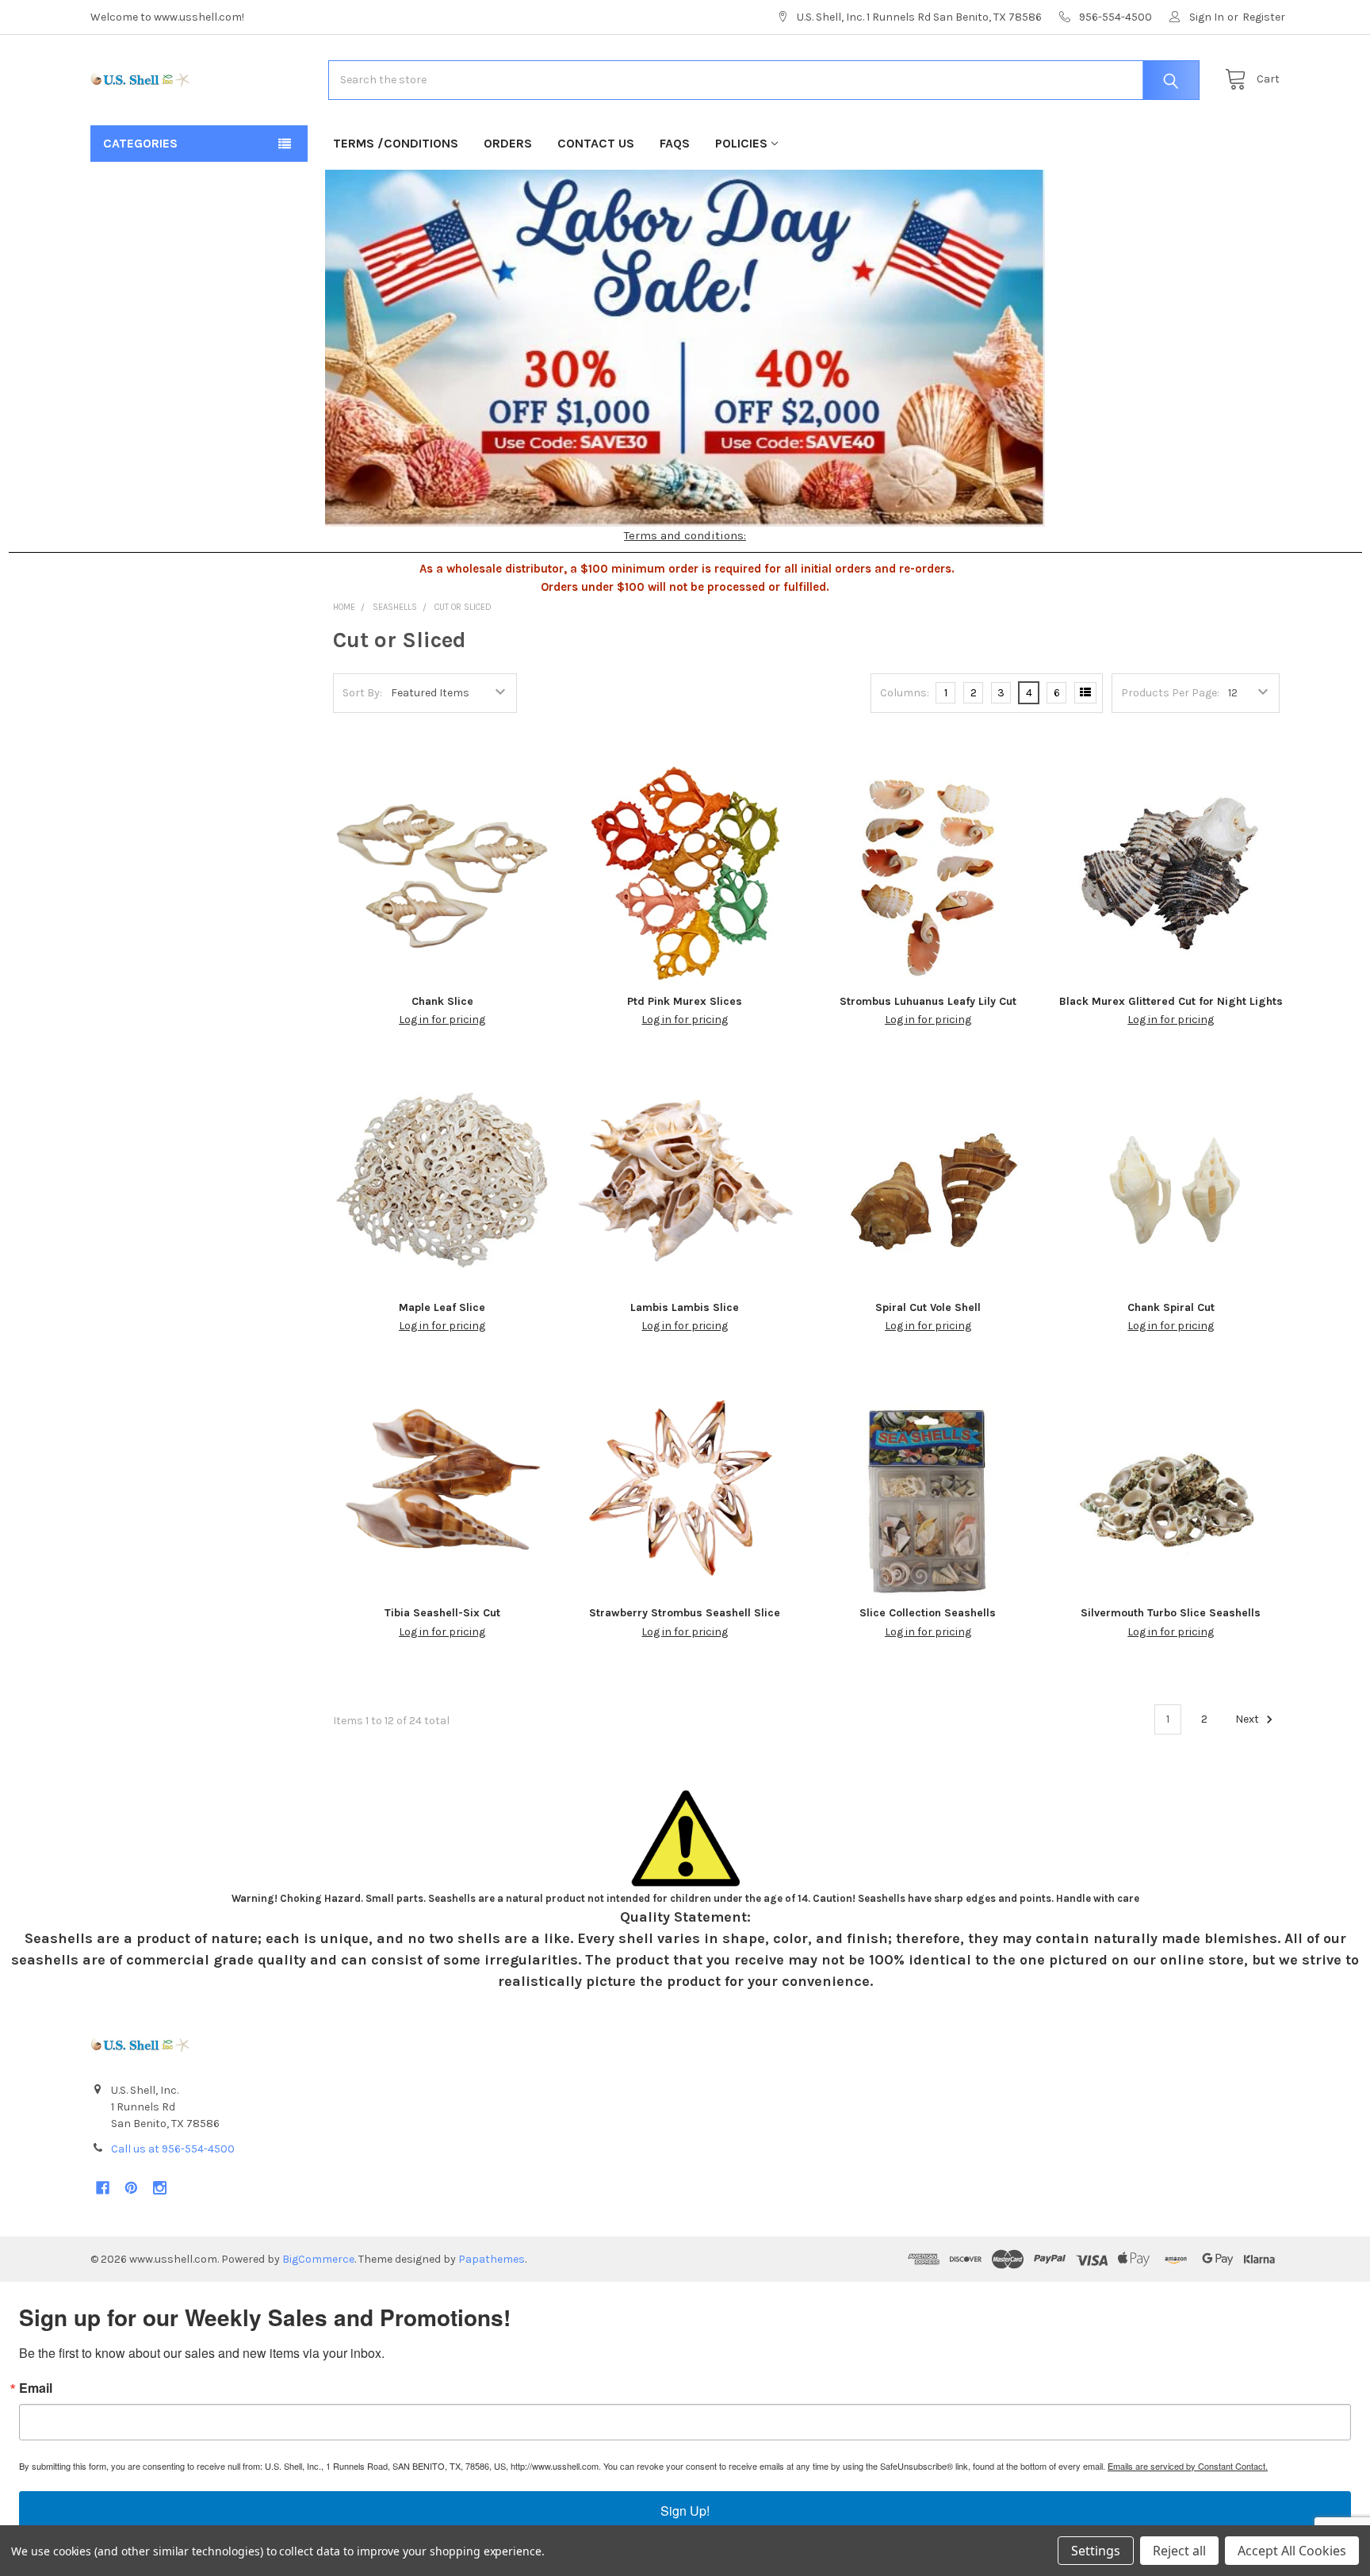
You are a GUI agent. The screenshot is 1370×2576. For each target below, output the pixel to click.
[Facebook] (103, 2188)
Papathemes (492, 2259)
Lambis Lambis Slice (685, 1307)
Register (1264, 17)
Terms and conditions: (685, 535)
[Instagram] (160, 2188)
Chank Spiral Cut (1171, 1307)
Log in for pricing (442, 1020)
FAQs (675, 143)
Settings (1096, 2551)
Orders (508, 143)
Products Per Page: (1170, 693)
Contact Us (596, 143)
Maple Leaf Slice (442, 1307)
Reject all (1179, 2551)
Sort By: (362, 693)
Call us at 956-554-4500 (173, 2149)
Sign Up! (685, 2511)
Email (36, 2388)
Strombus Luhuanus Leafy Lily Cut (928, 1001)
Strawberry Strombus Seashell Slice (685, 1613)
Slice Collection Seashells (928, 1613)
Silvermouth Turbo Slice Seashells (1171, 1613)
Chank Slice (442, 1001)
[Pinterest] (131, 2188)
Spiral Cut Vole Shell (928, 1307)
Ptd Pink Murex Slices (685, 1001)
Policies (741, 143)
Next (1248, 1719)
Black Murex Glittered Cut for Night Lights (1171, 1001)
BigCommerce (318, 2259)
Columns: (905, 693)
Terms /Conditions (396, 143)
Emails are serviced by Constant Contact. (1188, 2466)
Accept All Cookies (1292, 2551)
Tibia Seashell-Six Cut (442, 1613)
